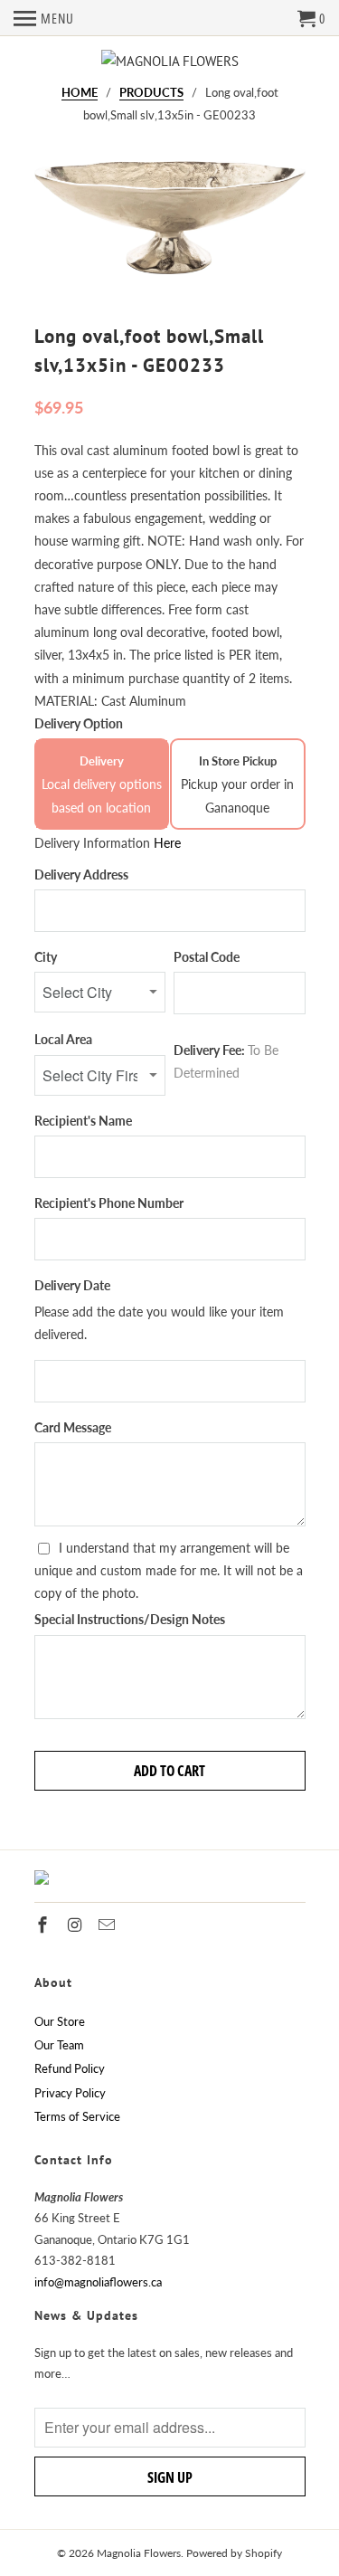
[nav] (44, 18)
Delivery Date (72, 1285)
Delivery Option (79, 723)
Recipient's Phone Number (109, 1203)
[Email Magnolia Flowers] (108, 1925)
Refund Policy (70, 2068)
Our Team (59, 2045)
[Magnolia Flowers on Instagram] (76, 1925)
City (46, 957)
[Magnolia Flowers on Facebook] (44, 1925)
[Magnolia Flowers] (170, 61)
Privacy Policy (70, 2093)
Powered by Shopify (234, 2553)
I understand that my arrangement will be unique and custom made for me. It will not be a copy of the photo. (169, 1570)
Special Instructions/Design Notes (130, 1619)
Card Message (73, 1427)
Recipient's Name (83, 1121)
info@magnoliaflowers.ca (98, 2282)
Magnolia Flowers (139, 2553)
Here (167, 843)
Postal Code (207, 957)
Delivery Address (81, 875)
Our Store (60, 2021)
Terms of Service (77, 2116)
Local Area (63, 1039)
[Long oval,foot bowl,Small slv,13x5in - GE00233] (170, 229)
